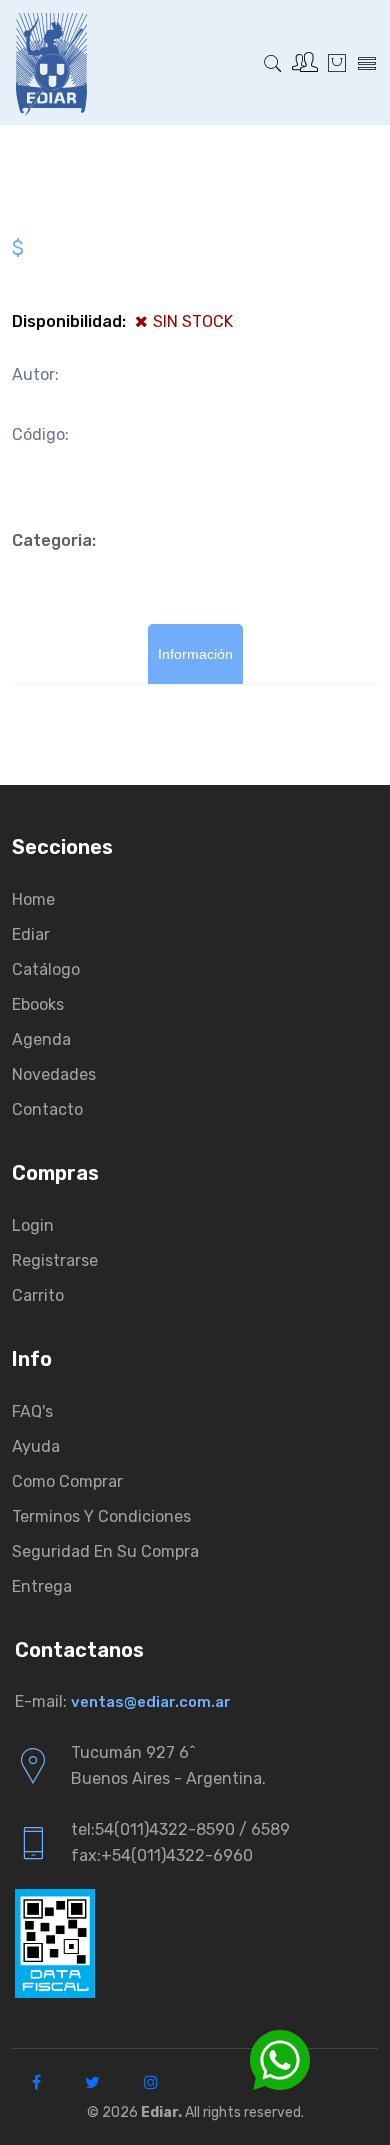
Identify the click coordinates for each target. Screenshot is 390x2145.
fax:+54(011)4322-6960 (162, 1855)
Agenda (41, 1039)
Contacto (47, 1109)
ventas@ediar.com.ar (151, 1702)
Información (195, 654)
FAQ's (32, 1411)
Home (33, 899)
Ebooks (38, 1004)
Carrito (38, 1295)
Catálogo (46, 969)
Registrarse (55, 1260)
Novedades (54, 1074)
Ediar (31, 934)
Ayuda (36, 1446)
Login (33, 1225)
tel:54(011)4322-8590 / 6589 (180, 1829)
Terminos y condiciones (101, 1516)
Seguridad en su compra (105, 1551)
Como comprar (67, 1481)
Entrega (42, 1586)
